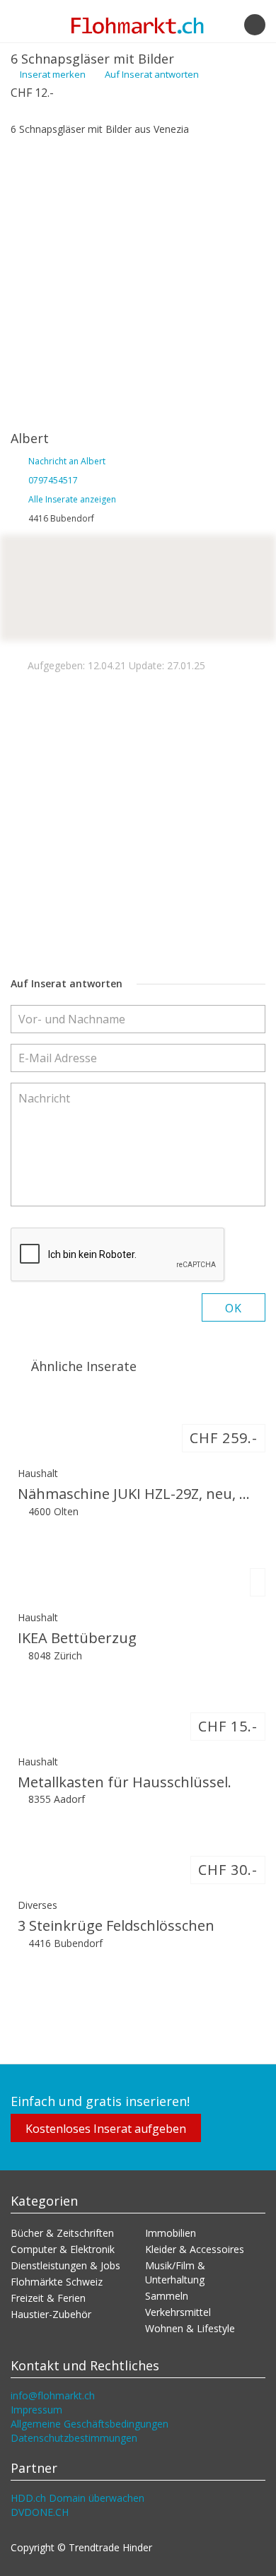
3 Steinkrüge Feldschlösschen (116, 1925)
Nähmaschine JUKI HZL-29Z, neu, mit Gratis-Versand (138, 1494)
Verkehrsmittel (178, 2312)
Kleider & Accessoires (195, 2249)
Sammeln (167, 2296)
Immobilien (171, 2233)
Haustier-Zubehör (51, 2314)
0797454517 (53, 480)
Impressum (36, 2410)
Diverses (38, 1905)
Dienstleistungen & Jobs (65, 2265)
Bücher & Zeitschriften (62, 2233)
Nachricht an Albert (67, 461)
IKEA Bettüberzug (77, 1638)
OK (234, 1308)
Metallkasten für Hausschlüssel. (125, 1782)
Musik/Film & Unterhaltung (175, 2272)
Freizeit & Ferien (48, 2298)
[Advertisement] (138, 281)
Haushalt (38, 1473)
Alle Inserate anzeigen (72, 499)
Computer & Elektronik (63, 2249)
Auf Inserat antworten (151, 74)
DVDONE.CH (40, 2512)
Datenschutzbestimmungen (74, 2438)
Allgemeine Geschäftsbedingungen (90, 2424)
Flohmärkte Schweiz (57, 2282)
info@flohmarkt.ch (53, 2395)
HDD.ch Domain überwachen (77, 2498)
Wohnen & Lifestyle (190, 2328)
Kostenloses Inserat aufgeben (106, 2129)
